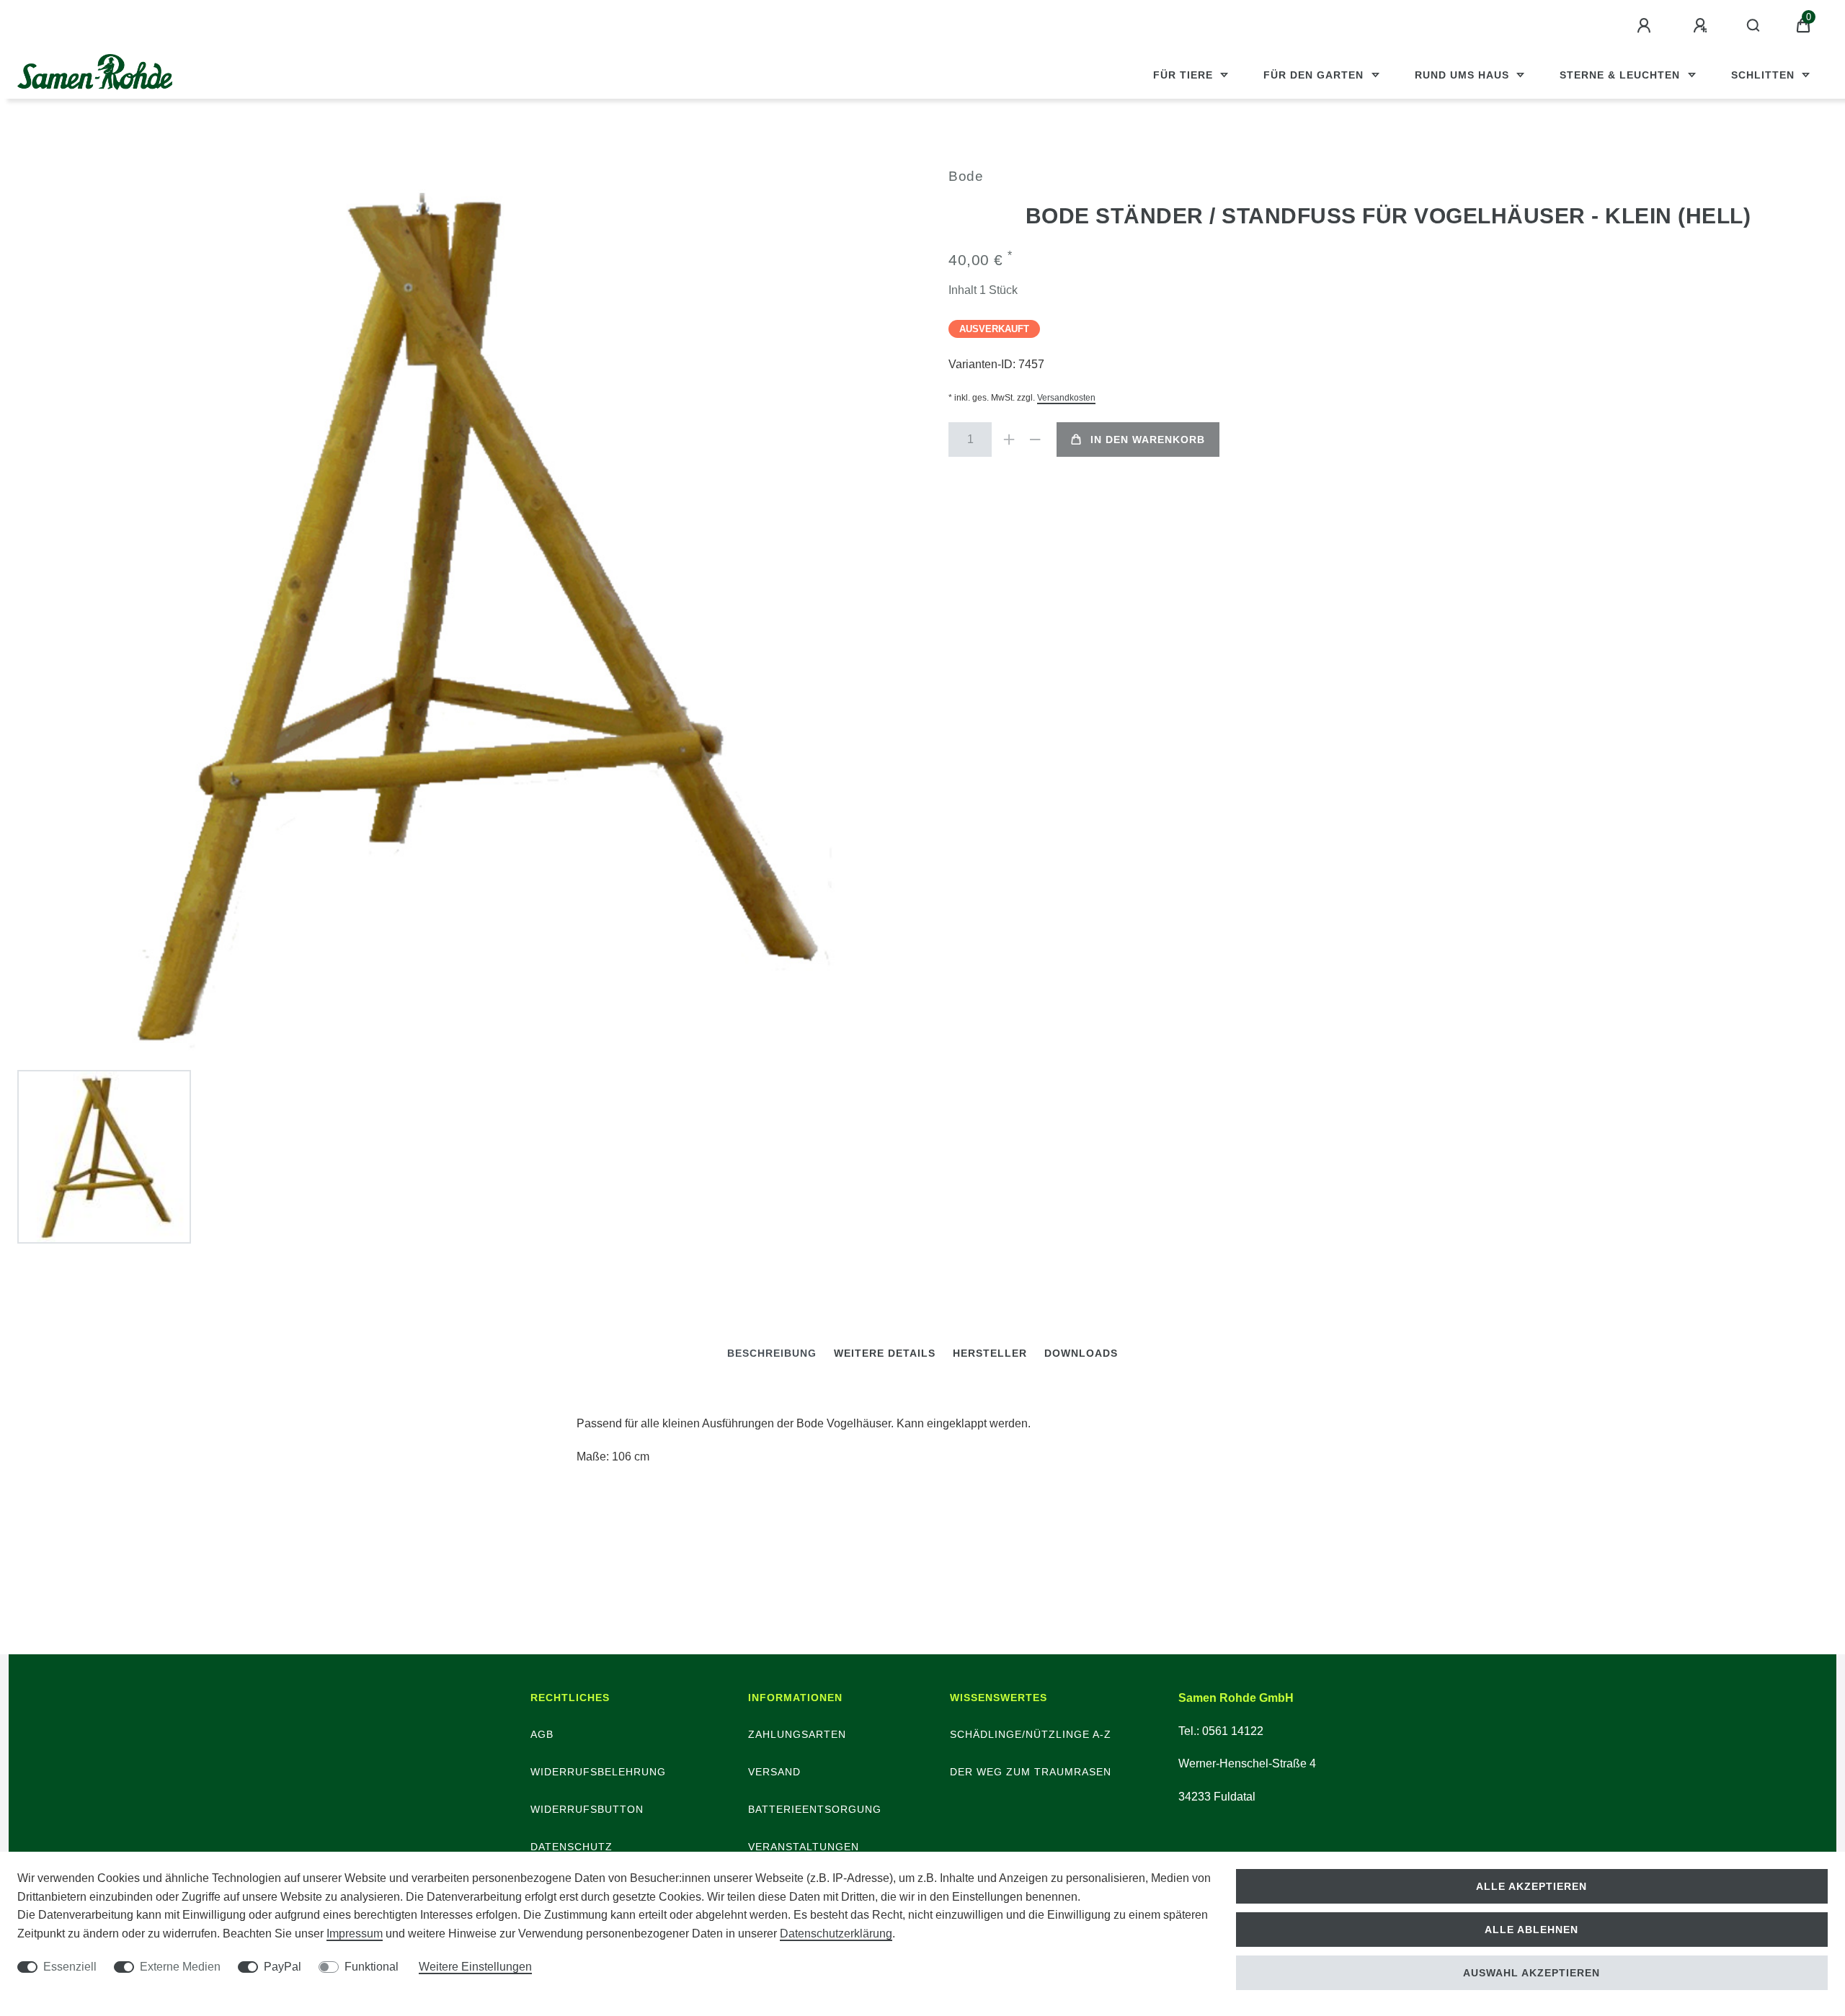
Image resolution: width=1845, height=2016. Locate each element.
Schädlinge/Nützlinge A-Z (1031, 1734)
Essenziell (70, 1967)
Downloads (1081, 1353)
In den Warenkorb (1148, 440)
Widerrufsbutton (587, 1809)
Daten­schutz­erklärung (836, 1934)
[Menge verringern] (1035, 440)
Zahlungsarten (797, 1734)
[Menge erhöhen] (1009, 440)
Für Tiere (1185, 75)
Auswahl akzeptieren (1531, 1973)
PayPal (283, 1967)
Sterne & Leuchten (1622, 75)
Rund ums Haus (1464, 75)
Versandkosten (1066, 398)
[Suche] (1754, 26)
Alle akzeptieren (1531, 1886)
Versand (774, 1772)
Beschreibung (772, 1353)
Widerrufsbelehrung (598, 1772)
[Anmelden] (1646, 26)
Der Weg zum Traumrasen (1031, 1772)
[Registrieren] (1702, 26)
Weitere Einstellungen (475, 1967)
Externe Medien (180, 1967)
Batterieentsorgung (815, 1809)
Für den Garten (1315, 75)
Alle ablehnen (1531, 1930)
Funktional (372, 1967)
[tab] (772, 1353)
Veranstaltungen (804, 1847)
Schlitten (1765, 75)
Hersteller (990, 1353)
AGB (542, 1734)
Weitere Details (885, 1353)
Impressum (355, 1934)
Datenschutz (572, 1847)
